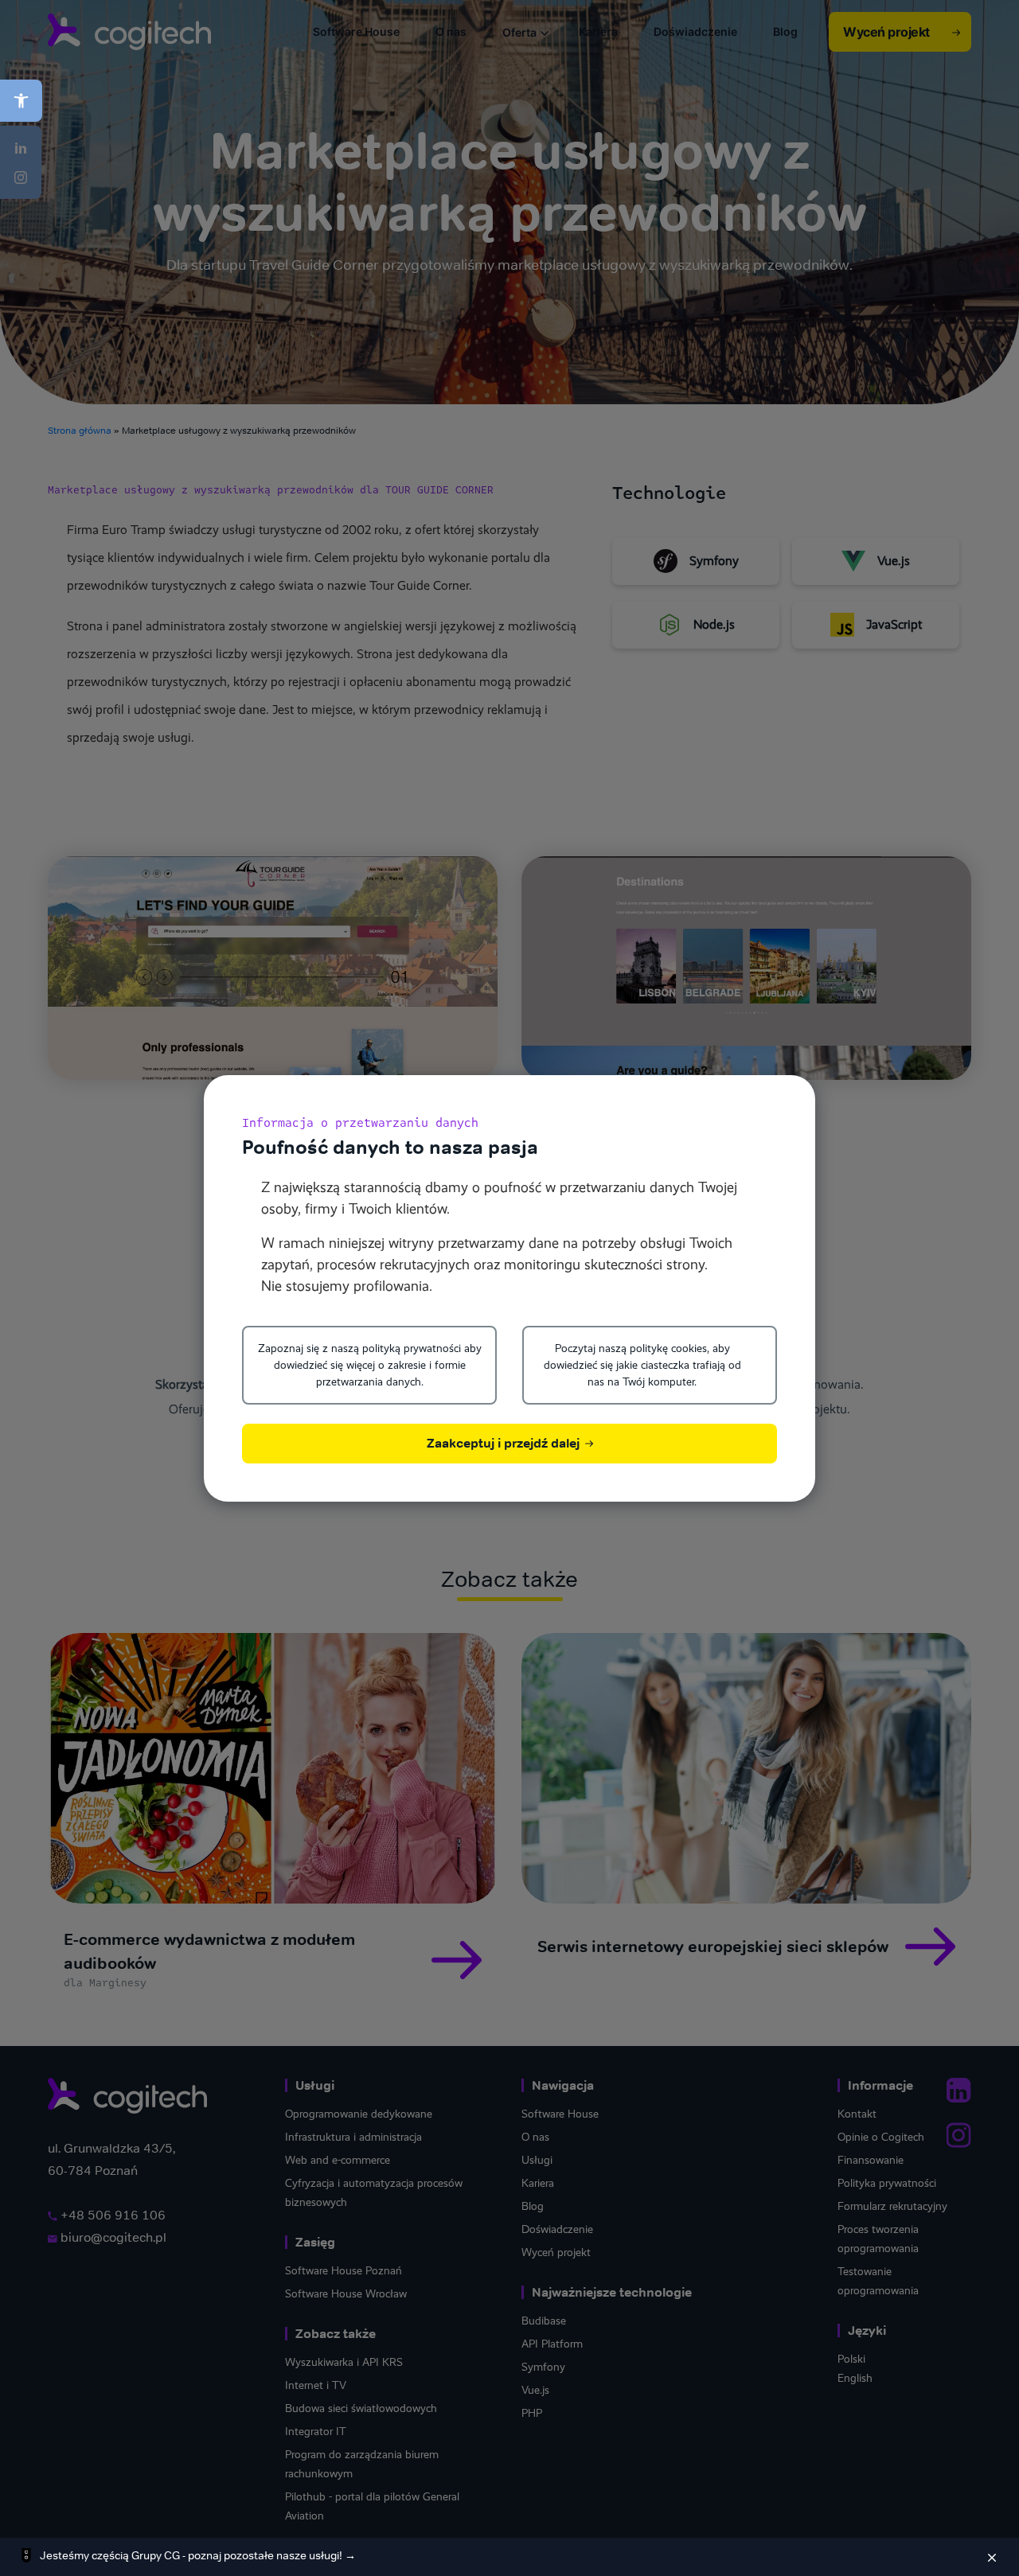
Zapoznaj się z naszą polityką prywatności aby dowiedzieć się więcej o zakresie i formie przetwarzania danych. (370, 1365)
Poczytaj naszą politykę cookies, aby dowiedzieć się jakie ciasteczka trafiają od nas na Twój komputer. (642, 1365)
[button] (21, 101)
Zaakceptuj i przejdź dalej (505, 1443)
